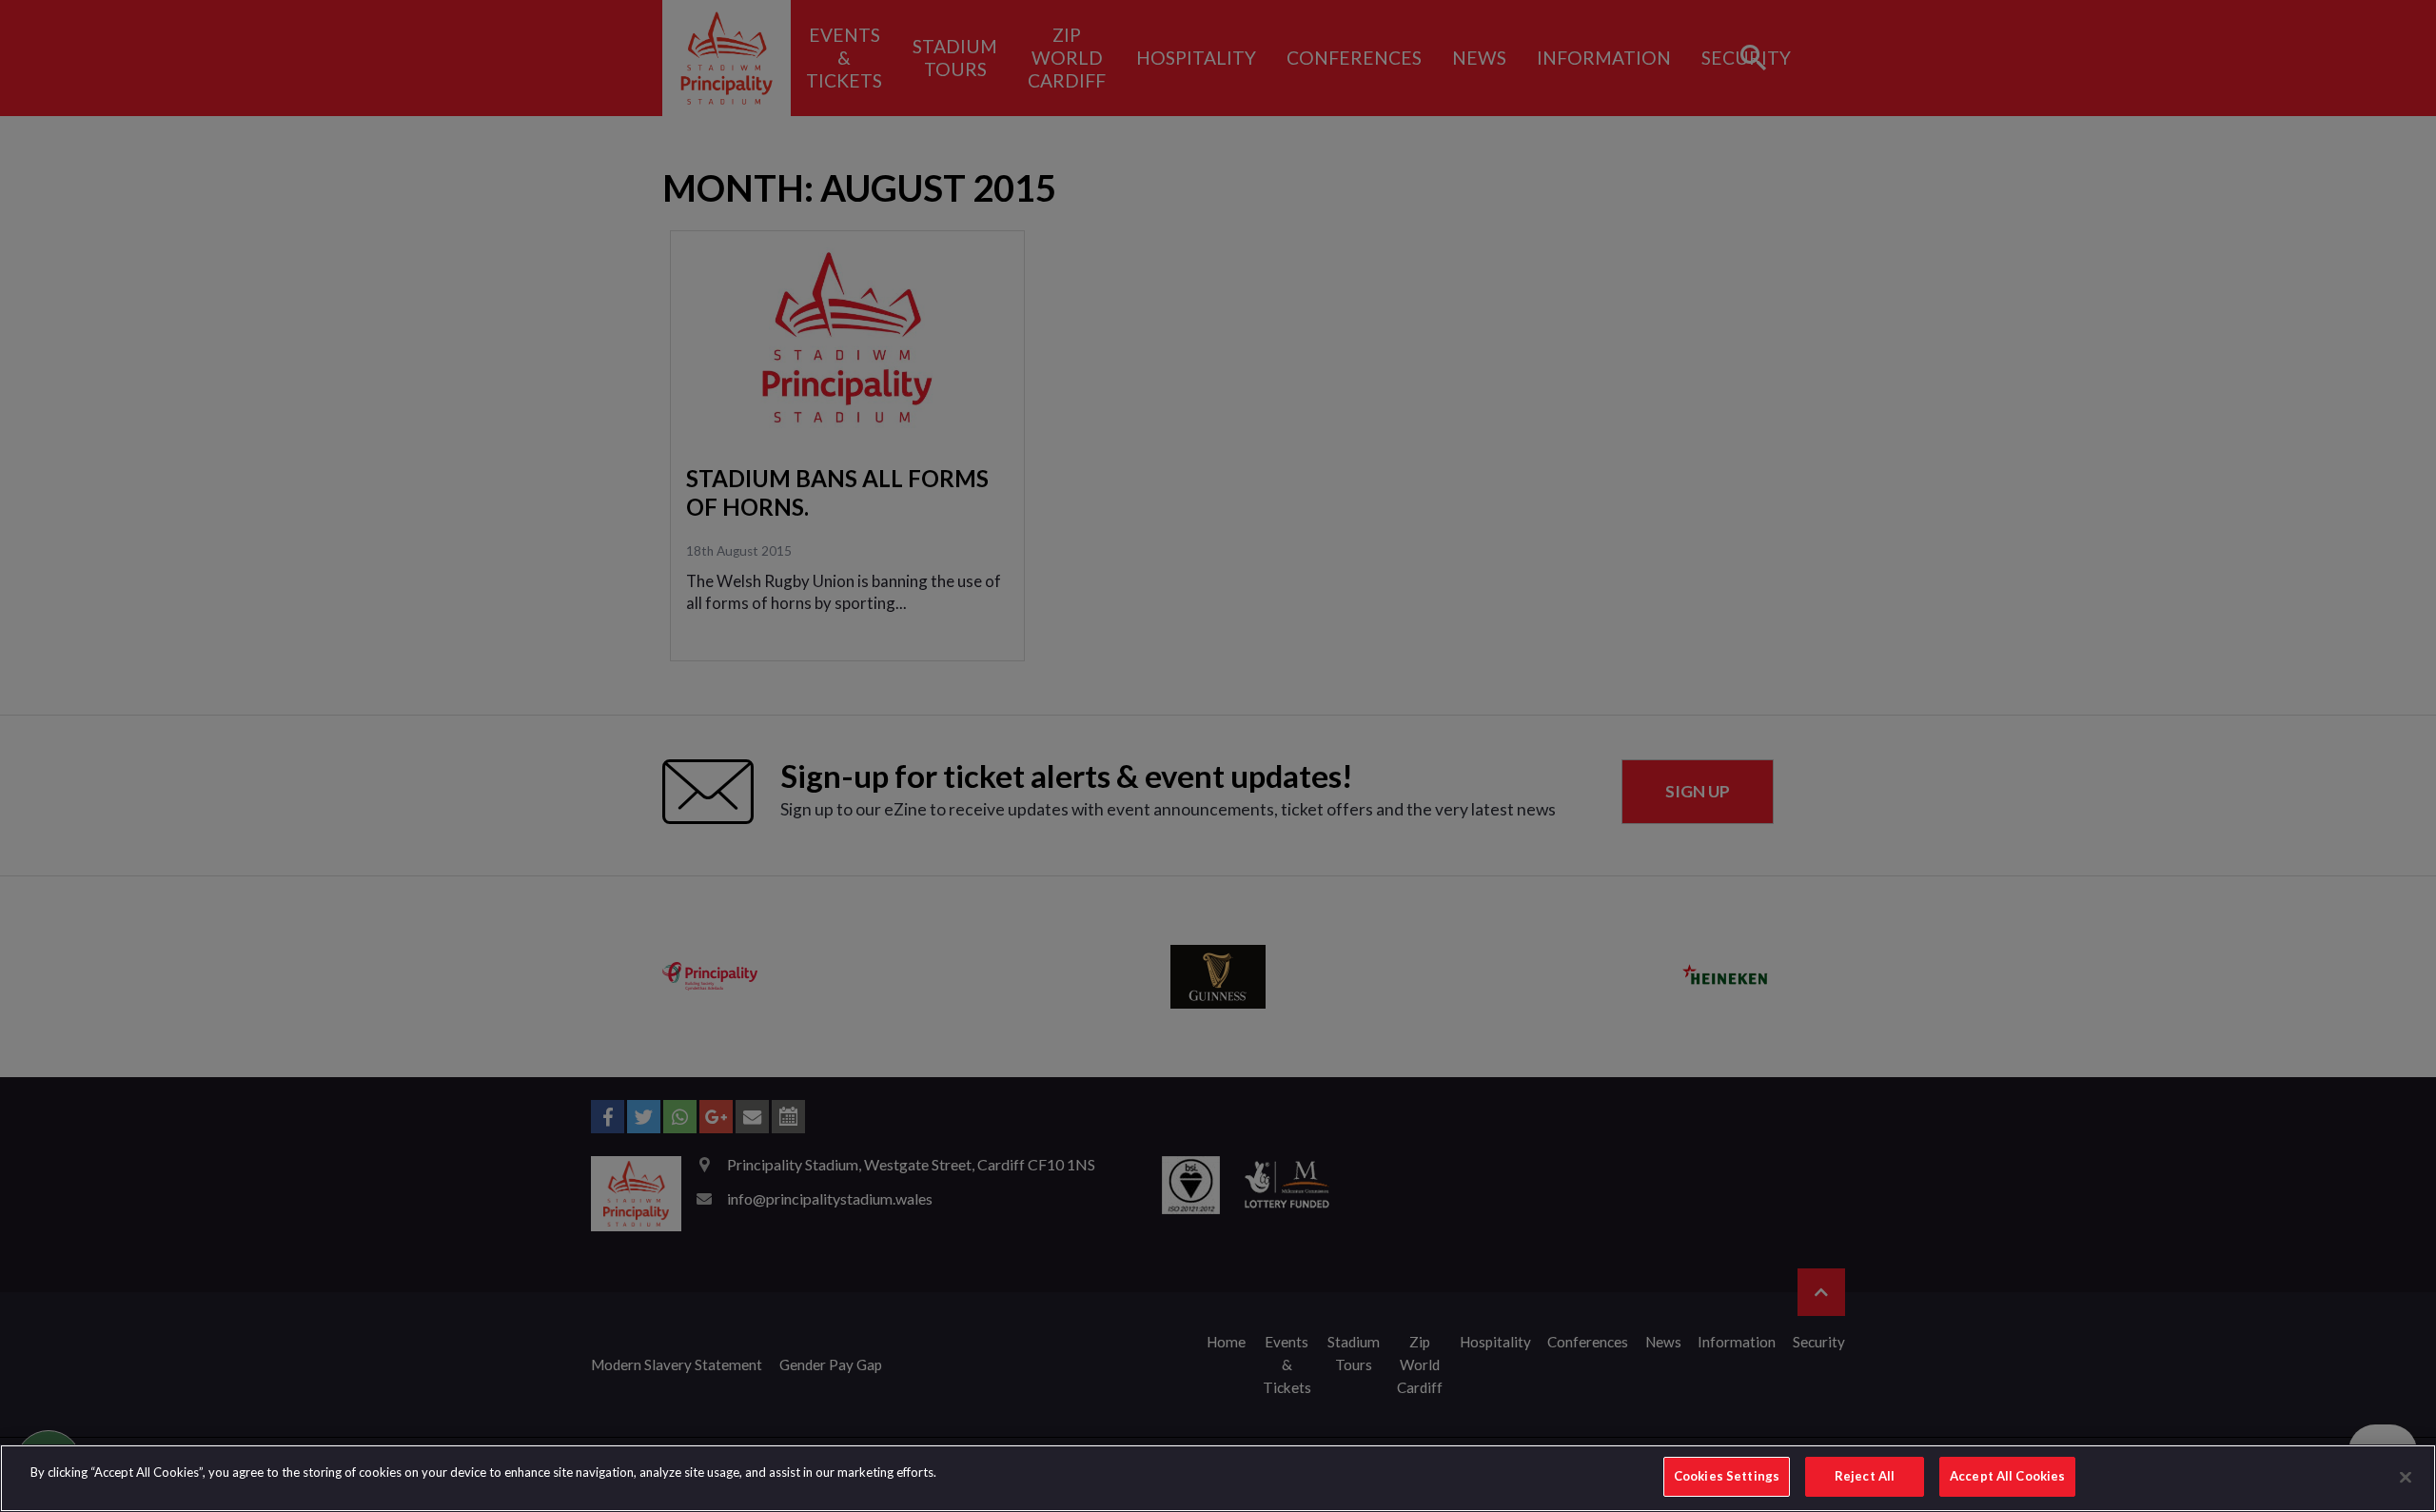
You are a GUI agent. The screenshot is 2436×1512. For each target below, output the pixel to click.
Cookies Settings (1727, 1476)
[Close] (2406, 1477)
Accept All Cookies (2007, 1476)
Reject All (1865, 1476)
